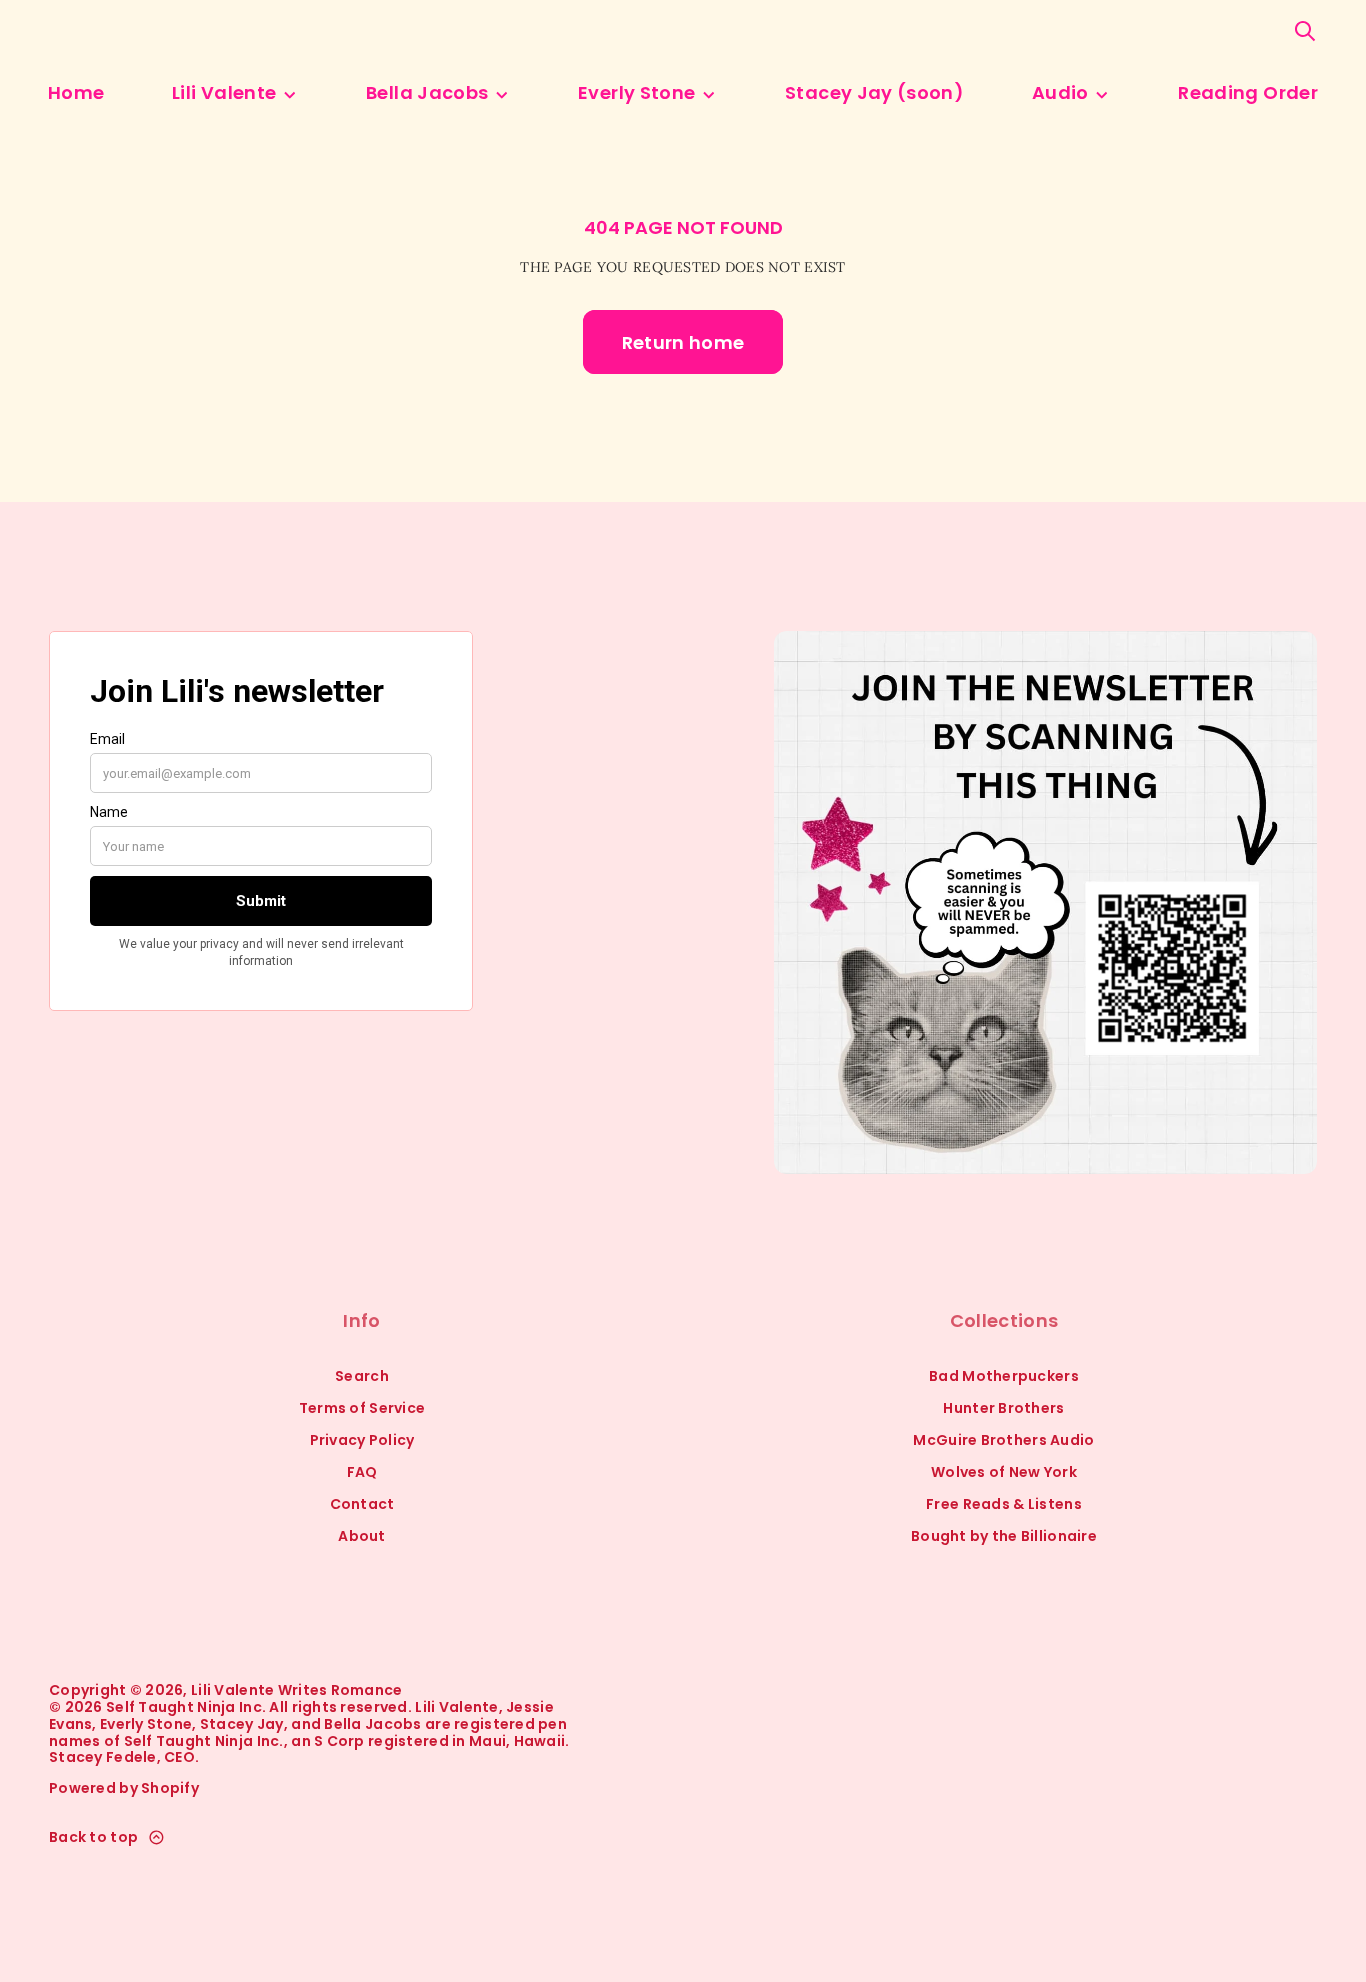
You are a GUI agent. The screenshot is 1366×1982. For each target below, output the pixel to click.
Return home (683, 342)
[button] (1305, 31)
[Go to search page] (1305, 31)
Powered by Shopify (124, 1788)
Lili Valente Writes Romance (297, 1690)
